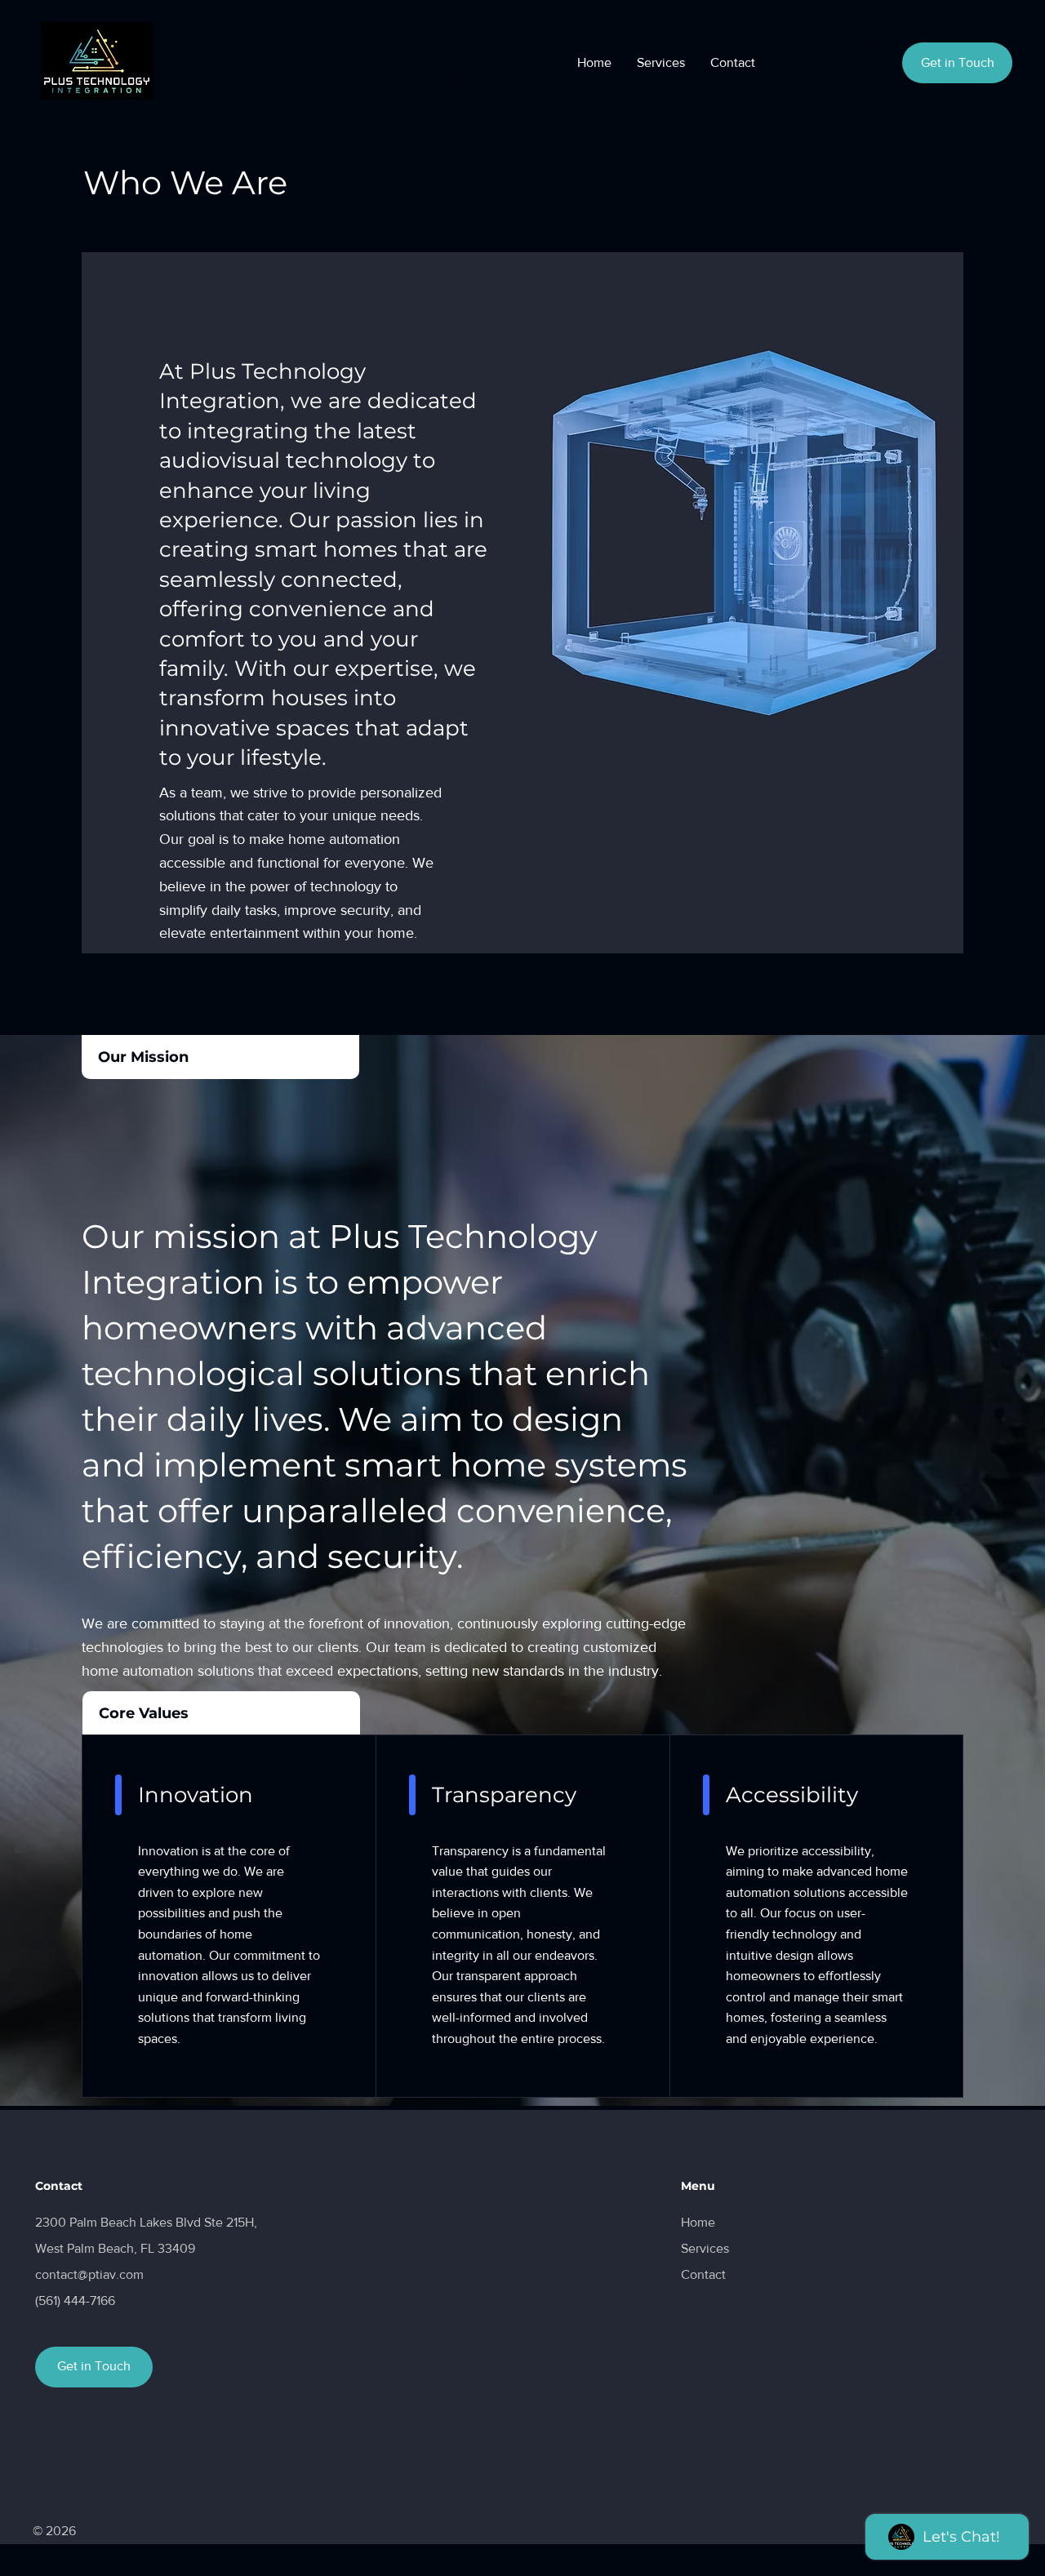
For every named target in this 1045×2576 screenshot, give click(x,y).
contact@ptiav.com (89, 2274)
